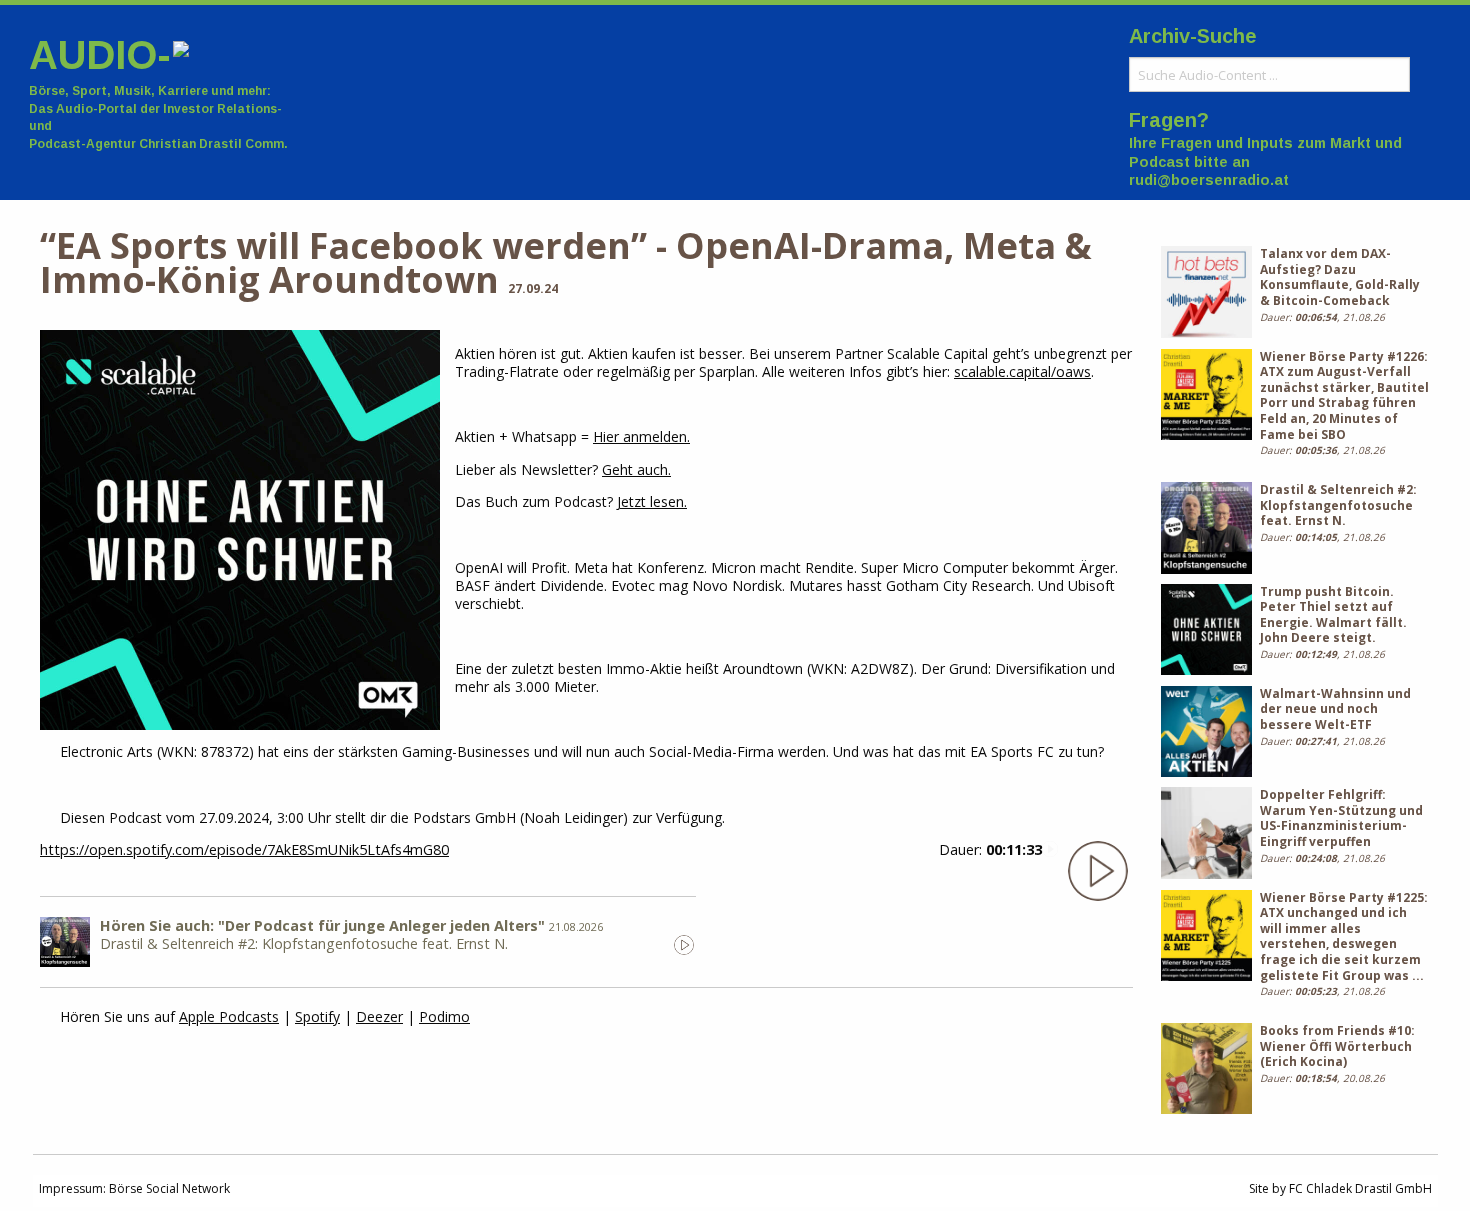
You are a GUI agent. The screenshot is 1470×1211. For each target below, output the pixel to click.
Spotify (317, 1016)
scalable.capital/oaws (1022, 371)
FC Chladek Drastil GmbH (1360, 1188)
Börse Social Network (169, 1188)
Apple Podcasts (229, 1016)
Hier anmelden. (641, 436)
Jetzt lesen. (652, 501)
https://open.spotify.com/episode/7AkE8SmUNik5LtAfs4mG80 (244, 849)
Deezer (379, 1016)
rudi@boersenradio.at (1209, 180)
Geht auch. (636, 469)
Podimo (444, 1016)
